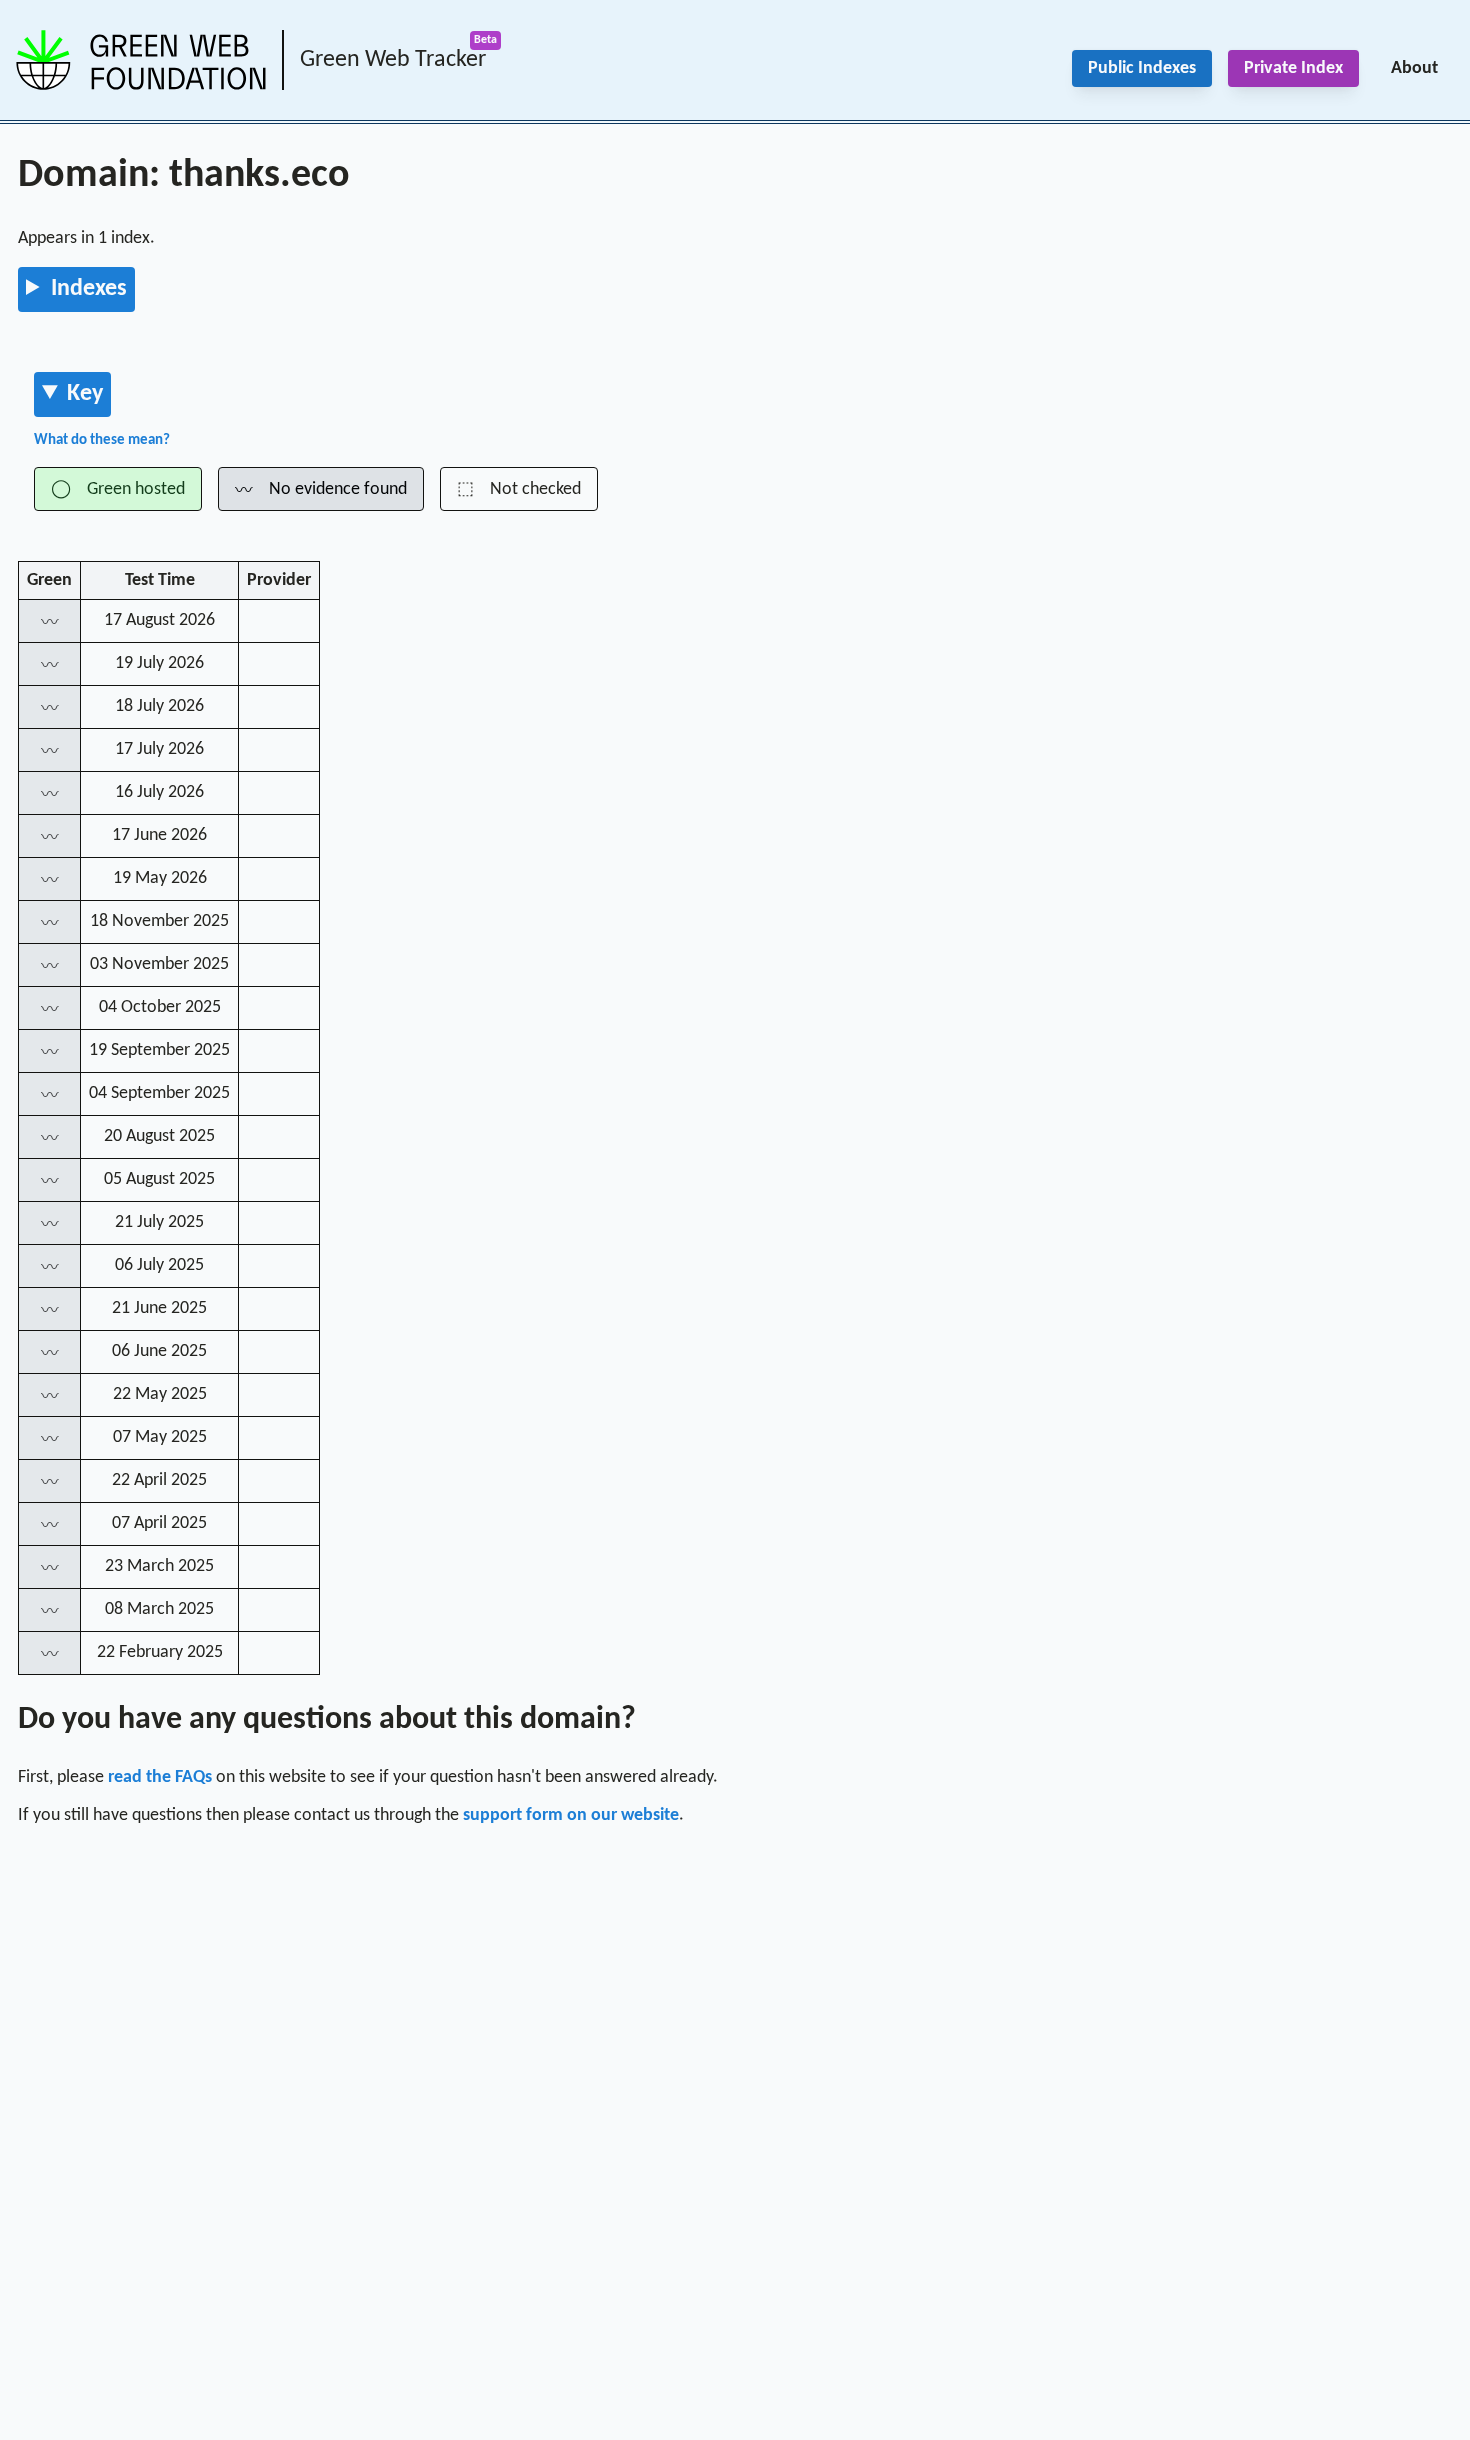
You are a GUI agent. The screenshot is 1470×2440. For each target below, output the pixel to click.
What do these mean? (102, 440)
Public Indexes (1142, 68)
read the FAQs (160, 1777)
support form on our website (571, 1815)
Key (85, 394)
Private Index (1293, 68)
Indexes (89, 289)
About (1414, 68)
